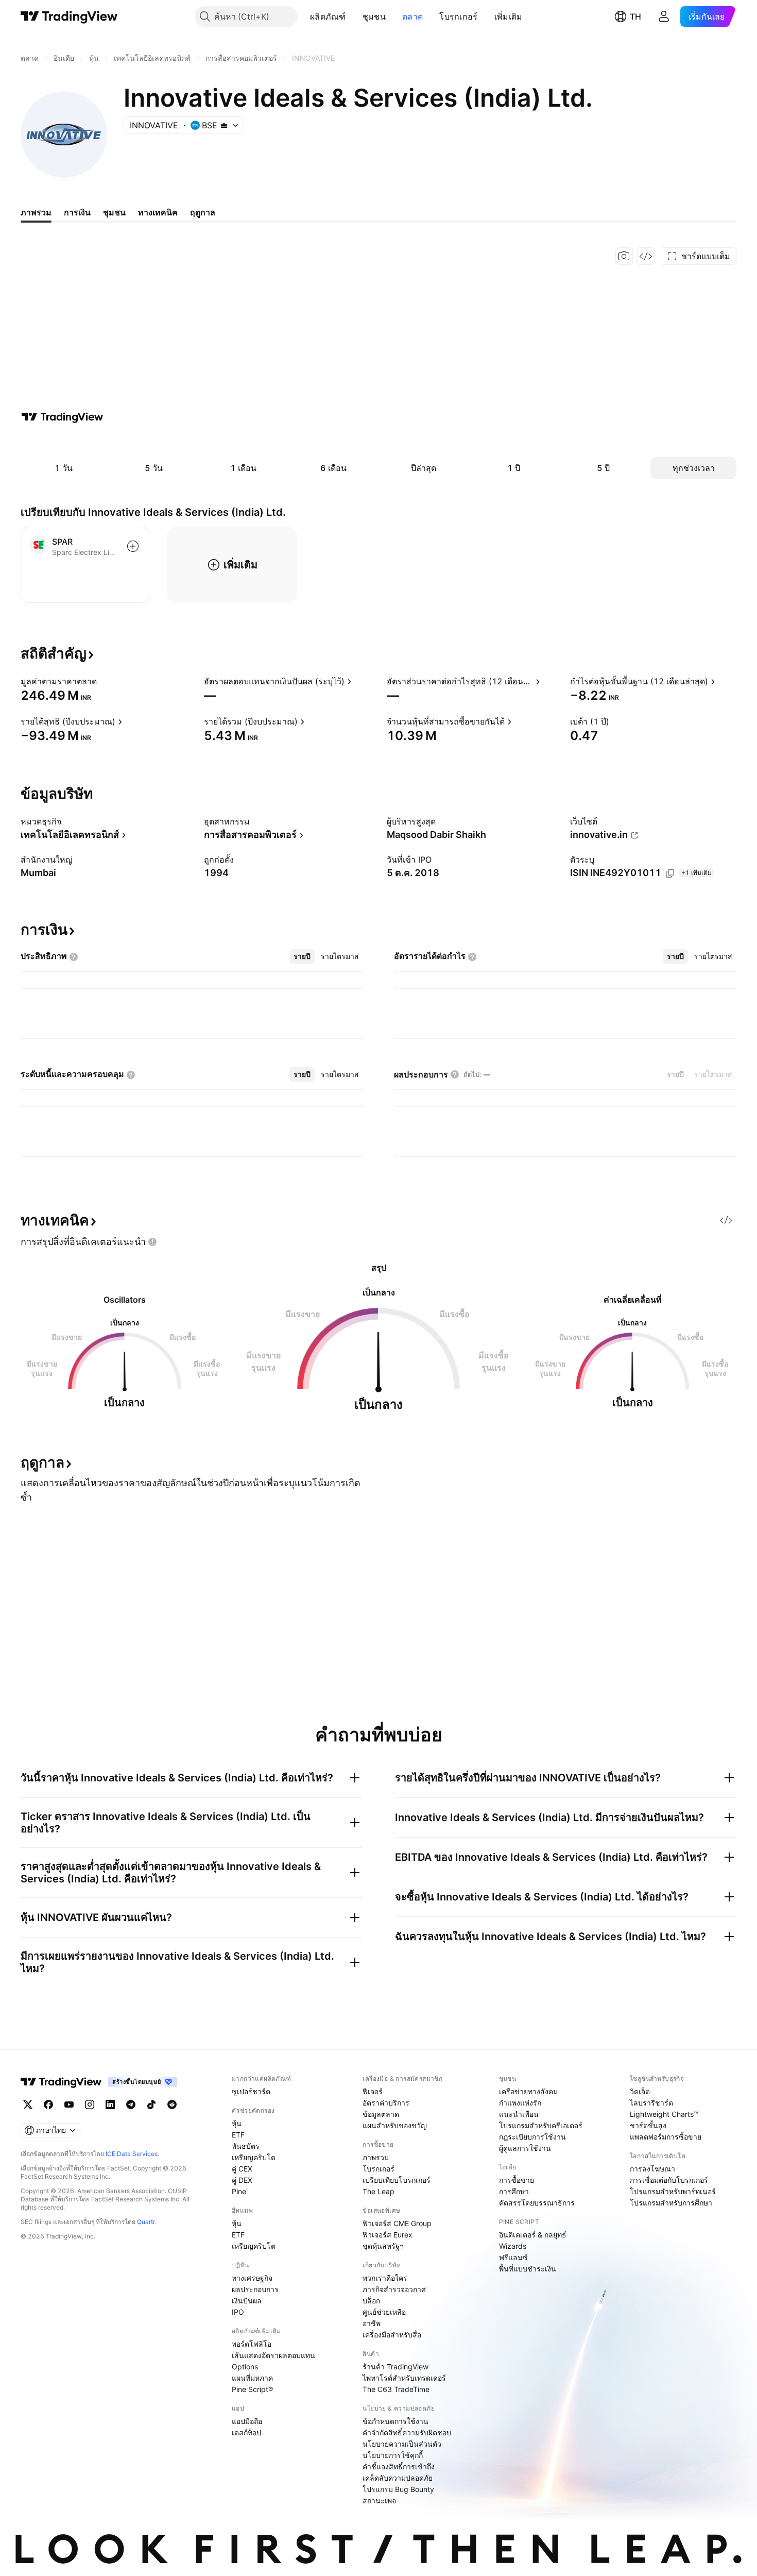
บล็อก (371, 2301)
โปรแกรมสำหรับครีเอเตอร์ (541, 2125)
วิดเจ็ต (640, 2091)
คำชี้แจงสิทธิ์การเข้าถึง (399, 2466)
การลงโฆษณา (652, 2169)
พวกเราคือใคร (385, 2278)
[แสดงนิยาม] (104, 681)
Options (245, 2367)
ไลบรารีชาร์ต (651, 2103)
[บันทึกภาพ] (624, 256)
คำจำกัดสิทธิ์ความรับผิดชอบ (407, 2432)
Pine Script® (252, 2389)
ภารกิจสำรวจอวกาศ (394, 2289)
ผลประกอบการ (255, 2289)
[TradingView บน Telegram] (131, 2104)
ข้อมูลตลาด (381, 2114)
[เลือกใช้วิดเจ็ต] (646, 256)
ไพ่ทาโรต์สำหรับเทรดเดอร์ (404, 2378)
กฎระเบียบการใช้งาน (532, 2137)
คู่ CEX (242, 2169)
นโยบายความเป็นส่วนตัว (402, 2444)
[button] (354, 16)
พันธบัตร (246, 2146)
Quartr (146, 2222)
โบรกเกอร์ (458, 16)
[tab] (302, 956)
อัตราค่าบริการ (386, 2103)
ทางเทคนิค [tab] (158, 212)
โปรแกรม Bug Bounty (398, 2489)
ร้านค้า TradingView (395, 2367)
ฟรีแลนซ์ (513, 2257)
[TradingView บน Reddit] (172, 2104)
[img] (224, 125)
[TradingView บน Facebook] (48, 2104)
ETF (238, 2135)
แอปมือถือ (247, 2421)
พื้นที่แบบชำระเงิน (528, 2269)
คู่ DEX (242, 2180)
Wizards (513, 2246)
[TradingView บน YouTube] (69, 2104)
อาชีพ (372, 2323)
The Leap (378, 2191)
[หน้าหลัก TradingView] (69, 16)
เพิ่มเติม (509, 16)
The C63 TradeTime (396, 2389)
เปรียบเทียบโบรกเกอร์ (397, 2180)
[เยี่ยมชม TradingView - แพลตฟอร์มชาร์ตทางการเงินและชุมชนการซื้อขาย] (62, 417)
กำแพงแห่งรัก (520, 2103)
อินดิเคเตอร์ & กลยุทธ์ (533, 2235)
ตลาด (412, 16)
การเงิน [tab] (77, 212)
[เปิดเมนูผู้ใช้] (664, 16)
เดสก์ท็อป (246, 2432)
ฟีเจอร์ (373, 2091)
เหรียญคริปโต (254, 2157)
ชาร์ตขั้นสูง (648, 2125)
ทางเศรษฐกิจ (252, 2278)
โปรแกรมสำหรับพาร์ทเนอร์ (673, 2191)
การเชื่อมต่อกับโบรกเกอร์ (669, 2180)
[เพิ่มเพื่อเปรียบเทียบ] (133, 546)
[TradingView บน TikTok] (151, 2104)
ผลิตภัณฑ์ (328, 16)
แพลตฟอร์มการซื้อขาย (666, 2137)
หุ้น (237, 2123)
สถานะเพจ (379, 2501)
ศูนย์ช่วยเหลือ (384, 2312)
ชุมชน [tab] (114, 212)
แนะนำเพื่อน (519, 2114)
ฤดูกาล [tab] (203, 212)
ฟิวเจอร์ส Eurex (388, 2235)
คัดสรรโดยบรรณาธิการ (537, 2203)
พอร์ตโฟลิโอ (252, 2344)
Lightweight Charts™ (664, 2114)
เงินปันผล (247, 2301)
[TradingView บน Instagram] (90, 2104)
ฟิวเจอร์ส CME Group (397, 2223)
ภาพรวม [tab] (36, 212)
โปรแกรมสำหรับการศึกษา (671, 2203)
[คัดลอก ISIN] (670, 873)
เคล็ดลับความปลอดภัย (398, 2478)
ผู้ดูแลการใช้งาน (525, 2148)
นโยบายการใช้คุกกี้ (393, 2455)
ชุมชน (374, 16)
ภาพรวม (376, 2157)
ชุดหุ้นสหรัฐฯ (383, 2246)
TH (635, 16)
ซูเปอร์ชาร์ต (251, 2091)
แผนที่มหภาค (252, 2378)
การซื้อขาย (517, 2180)
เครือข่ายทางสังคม (528, 2091)
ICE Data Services (132, 2154)
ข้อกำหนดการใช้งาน (395, 2421)
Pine (239, 2191)
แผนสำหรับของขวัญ (395, 2125)
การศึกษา (514, 2191)
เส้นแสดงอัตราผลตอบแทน (273, 2355)
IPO (238, 2312)
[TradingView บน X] (28, 2104)
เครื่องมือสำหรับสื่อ (392, 2335)
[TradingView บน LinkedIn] (110, 2104)
